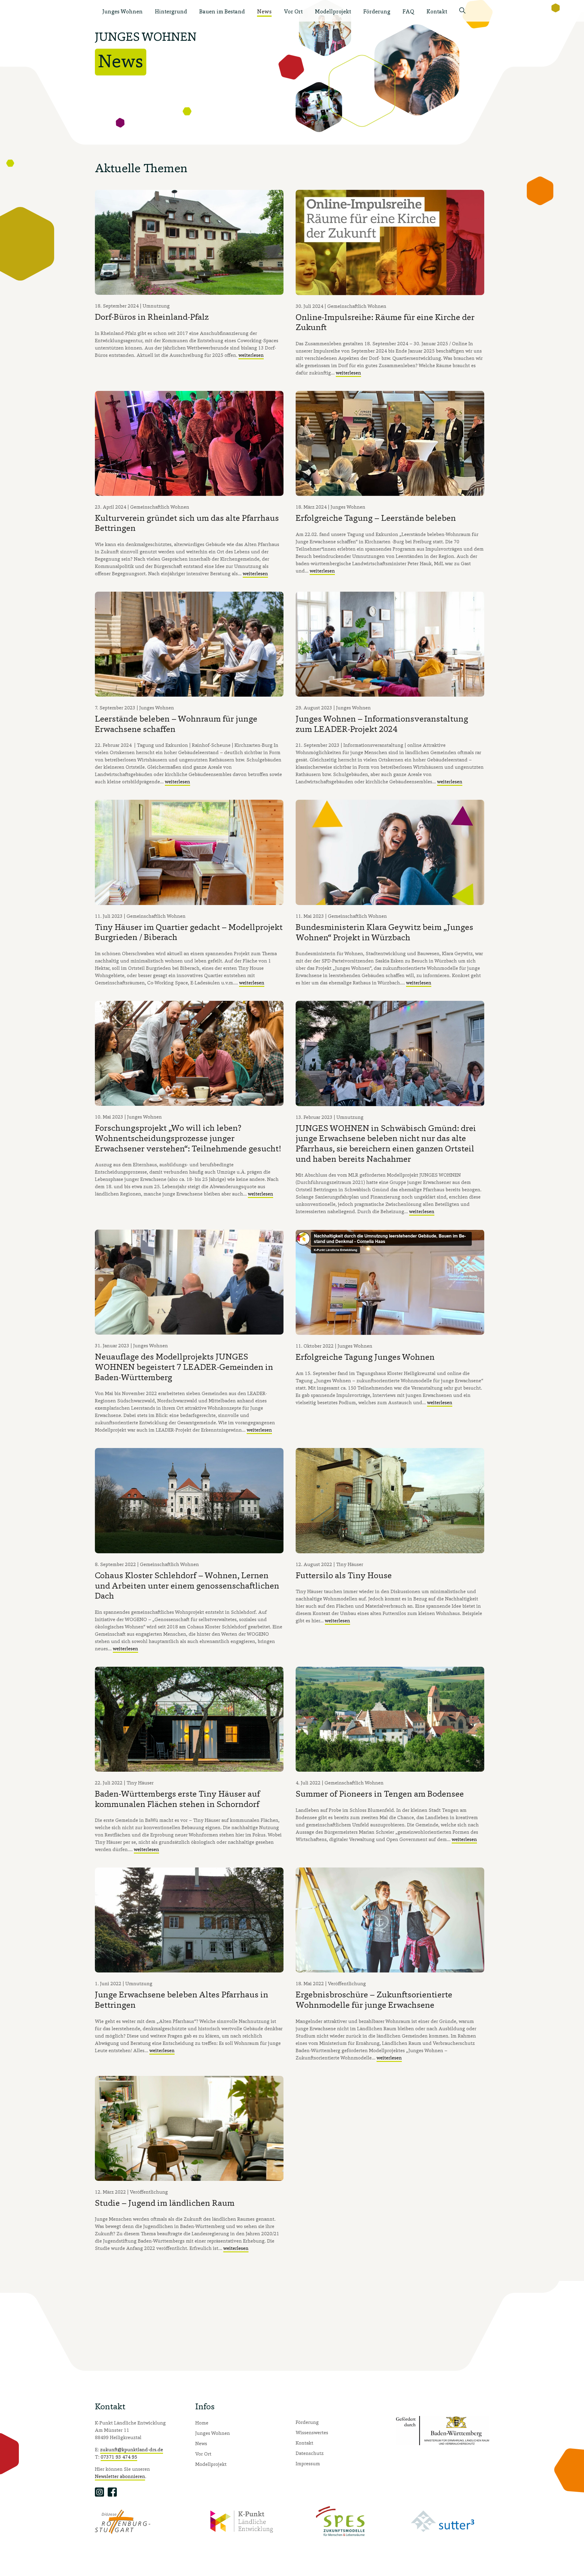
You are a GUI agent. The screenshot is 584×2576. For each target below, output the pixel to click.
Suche (464, 12)
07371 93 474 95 (119, 2457)
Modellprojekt (333, 11)
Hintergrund (171, 11)
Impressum (308, 2463)
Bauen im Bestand (222, 11)
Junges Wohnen (122, 11)
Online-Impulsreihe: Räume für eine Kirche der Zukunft (385, 322)
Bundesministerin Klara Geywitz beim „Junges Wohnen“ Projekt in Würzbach (384, 932)
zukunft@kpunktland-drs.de (132, 2449)
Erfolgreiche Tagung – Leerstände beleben (376, 518)
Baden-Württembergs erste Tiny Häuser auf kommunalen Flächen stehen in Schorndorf (177, 1799)
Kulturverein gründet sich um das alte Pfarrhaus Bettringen (187, 523)
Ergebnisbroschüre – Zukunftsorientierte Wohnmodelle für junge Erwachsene (374, 2000)
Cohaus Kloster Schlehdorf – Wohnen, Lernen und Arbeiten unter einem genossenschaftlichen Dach (187, 1585)
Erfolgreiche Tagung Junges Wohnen (365, 1357)
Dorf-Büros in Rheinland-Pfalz (152, 317)
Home (202, 2423)
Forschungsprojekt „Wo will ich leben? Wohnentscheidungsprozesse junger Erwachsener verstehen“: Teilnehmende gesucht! (188, 1138)
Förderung (377, 11)
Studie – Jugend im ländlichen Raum (165, 2203)
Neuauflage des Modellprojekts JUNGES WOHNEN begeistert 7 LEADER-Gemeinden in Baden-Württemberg (184, 1367)
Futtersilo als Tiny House (344, 1575)
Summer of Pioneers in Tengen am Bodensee (380, 1794)
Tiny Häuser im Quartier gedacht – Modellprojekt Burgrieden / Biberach (189, 932)
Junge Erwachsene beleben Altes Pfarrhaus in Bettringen (182, 2000)
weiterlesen (251, 355)
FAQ (408, 11)
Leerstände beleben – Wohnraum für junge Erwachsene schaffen (176, 724)
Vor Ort (293, 11)
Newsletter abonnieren (120, 2476)
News (264, 11)
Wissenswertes (312, 2432)
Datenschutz (310, 2453)
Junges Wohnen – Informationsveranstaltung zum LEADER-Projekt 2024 (382, 724)
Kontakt (437, 11)
